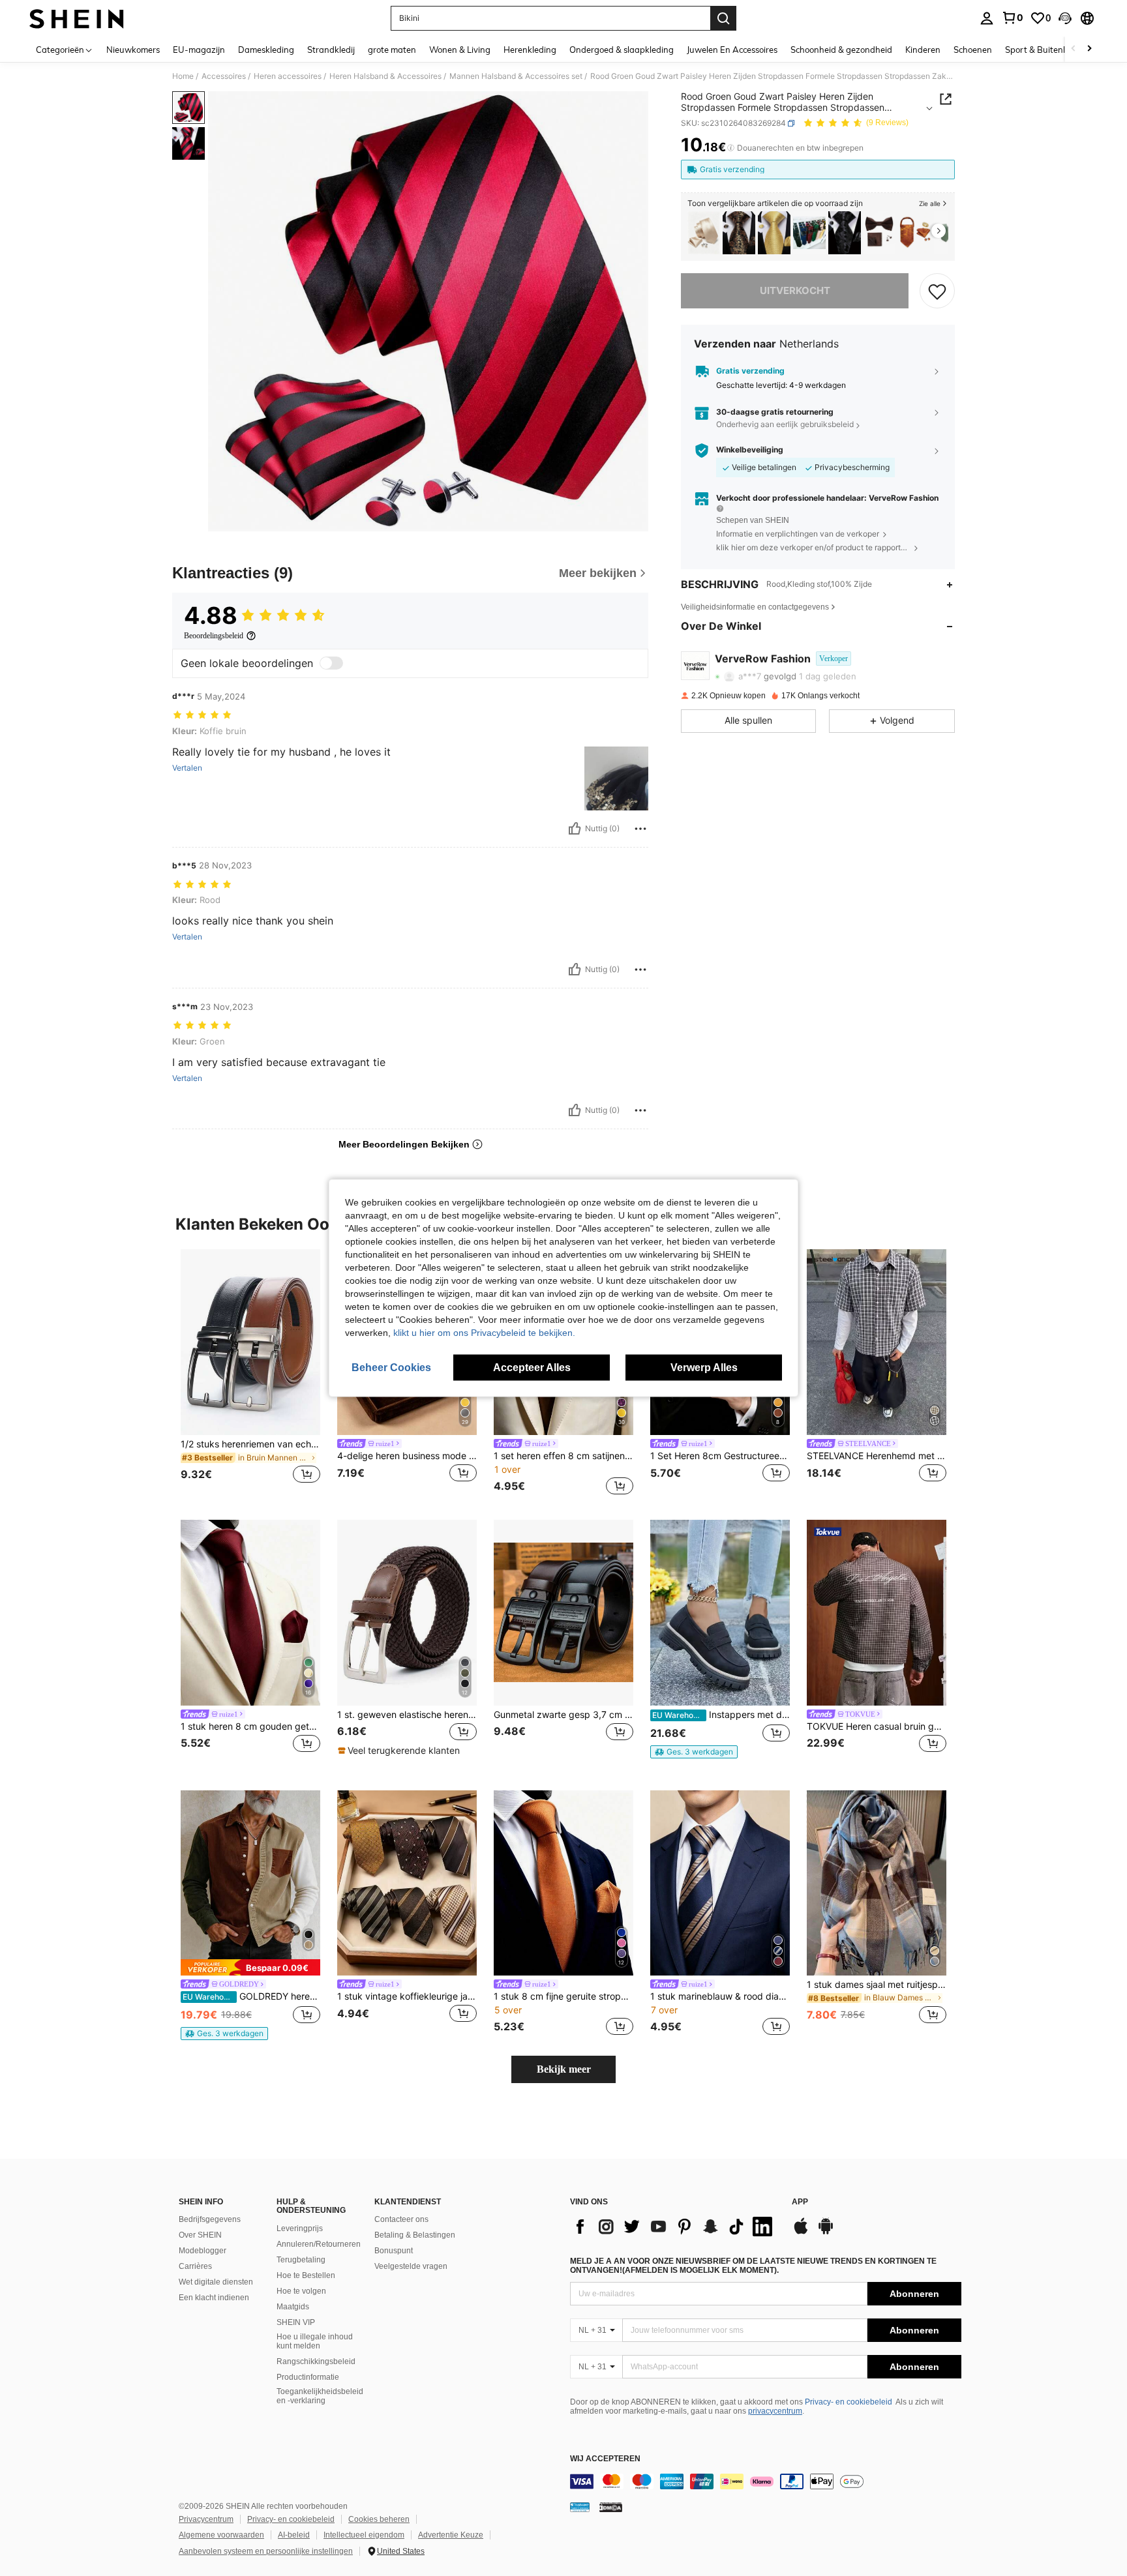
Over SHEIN (200, 2235)
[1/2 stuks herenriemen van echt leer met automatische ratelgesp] (250, 1342)
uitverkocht (795, 290)
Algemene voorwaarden (221, 2535)
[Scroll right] (1089, 49)
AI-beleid (294, 2535)
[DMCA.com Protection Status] (611, 2507)
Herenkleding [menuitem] (530, 50)
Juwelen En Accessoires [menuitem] (732, 50)
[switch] (331, 663)
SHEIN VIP (296, 2322)
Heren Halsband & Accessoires (385, 76)
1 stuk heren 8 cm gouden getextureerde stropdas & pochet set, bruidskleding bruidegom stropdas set (250, 1726)
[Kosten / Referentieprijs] (731, 148)
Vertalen (187, 768)
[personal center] (987, 18)
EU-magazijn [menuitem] (199, 50)
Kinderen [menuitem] (923, 50)
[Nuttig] (575, 829)
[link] (1012, 18)
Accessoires (224, 76)
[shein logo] (77, 18)
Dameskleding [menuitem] (266, 50)
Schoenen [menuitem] (973, 50)
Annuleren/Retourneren (319, 2244)
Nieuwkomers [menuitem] (133, 50)
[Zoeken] (723, 18)
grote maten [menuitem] (392, 50)
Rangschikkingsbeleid (316, 2361)
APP (800, 2202)
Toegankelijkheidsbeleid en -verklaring (320, 2396)
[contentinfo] (766, 2481)
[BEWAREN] (937, 291)
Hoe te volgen (301, 2291)
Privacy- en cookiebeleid (849, 2402)
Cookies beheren (379, 2519)
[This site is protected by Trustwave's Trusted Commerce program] (580, 2507)
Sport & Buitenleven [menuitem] (1044, 50)
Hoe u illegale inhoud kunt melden (315, 2341)
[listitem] (704, 233)
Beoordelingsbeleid (214, 636)
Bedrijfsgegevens (210, 2219)
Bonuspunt (394, 2251)
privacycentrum (775, 2411)
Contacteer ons (401, 2219)
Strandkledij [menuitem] (331, 50)
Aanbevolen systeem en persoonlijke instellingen (266, 2551)
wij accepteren (605, 2459)
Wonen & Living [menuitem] (460, 50)
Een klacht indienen (214, 2298)
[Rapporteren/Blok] (640, 829)
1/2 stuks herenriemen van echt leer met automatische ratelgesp (250, 1444)
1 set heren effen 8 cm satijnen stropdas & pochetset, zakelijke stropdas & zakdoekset (563, 1456)
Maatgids (293, 2307)
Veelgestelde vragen (411, 2266)
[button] (1065, 18)
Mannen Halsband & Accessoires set (516, 76)
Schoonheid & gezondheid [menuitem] (841, 50)
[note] (400, 1751)
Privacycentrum (206, 2519)
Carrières (195, 2266)
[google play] (826, 2232)
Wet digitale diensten (216, 2282)
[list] (674, 2227)
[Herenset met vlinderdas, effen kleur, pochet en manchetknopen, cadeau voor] (880, 233)
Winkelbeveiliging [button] (750, 450)
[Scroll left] (1074, 49)
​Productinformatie (308, 2377)
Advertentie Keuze (451, 2535)
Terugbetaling (301, 2260)
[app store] (801, 2232)
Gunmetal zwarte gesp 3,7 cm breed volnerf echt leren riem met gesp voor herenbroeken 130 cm (563, 1715)
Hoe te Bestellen (306, 2275)
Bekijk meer (564, 2069)
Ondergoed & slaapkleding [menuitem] (622, 50)
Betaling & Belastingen (415, 2235)
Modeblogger (203, 2251)
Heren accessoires (288, 76)
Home (183, 76)
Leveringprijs (300, 2228)
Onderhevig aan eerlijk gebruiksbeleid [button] (785, 425)
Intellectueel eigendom (364, 2535)
